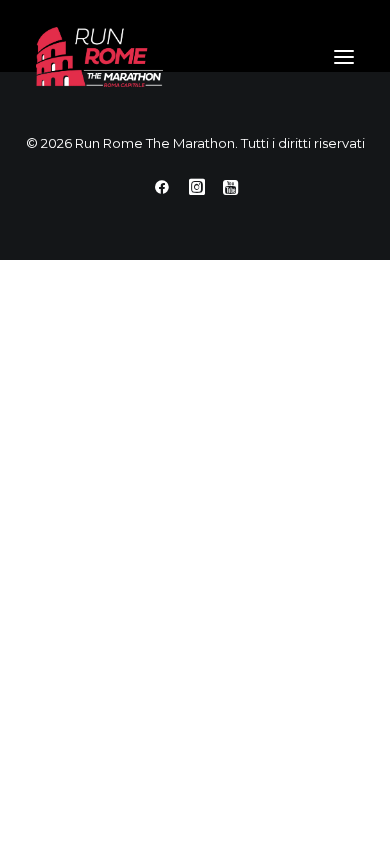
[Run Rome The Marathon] (99, 57)
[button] (344, 57)
